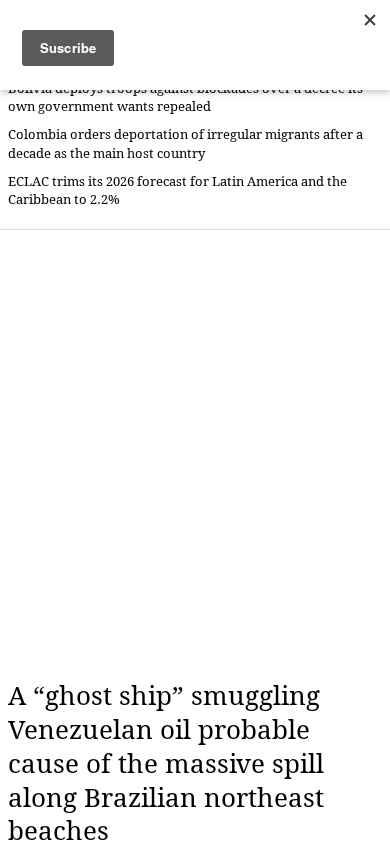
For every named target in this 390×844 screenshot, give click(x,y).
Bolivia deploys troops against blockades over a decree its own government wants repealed (185, 97)
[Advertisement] (195, 455)
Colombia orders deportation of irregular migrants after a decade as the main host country (185, 143)
